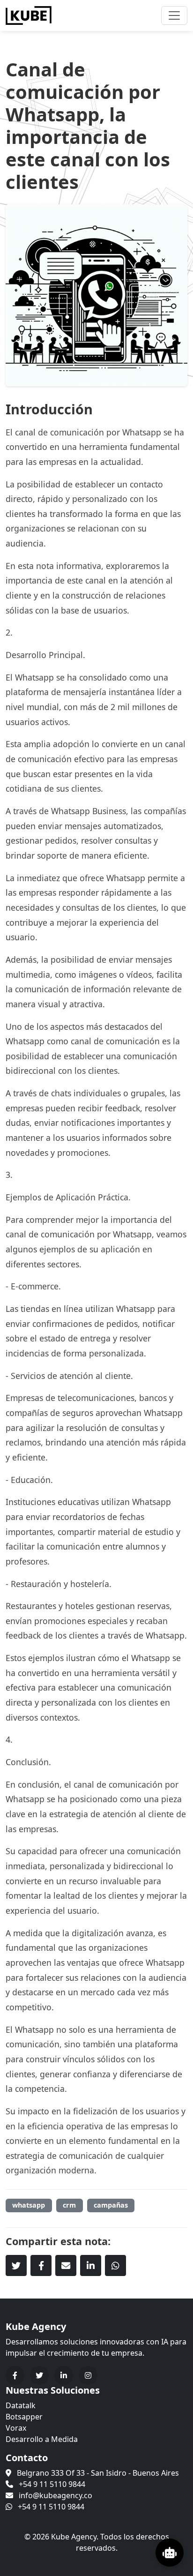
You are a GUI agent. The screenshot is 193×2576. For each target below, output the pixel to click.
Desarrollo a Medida (42, 2439)
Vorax (16, 2428)
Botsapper (24, 2417)
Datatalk (21, 2405)
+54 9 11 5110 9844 (52, 2484)
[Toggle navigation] (174, 15)
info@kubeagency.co (56, 2495)
